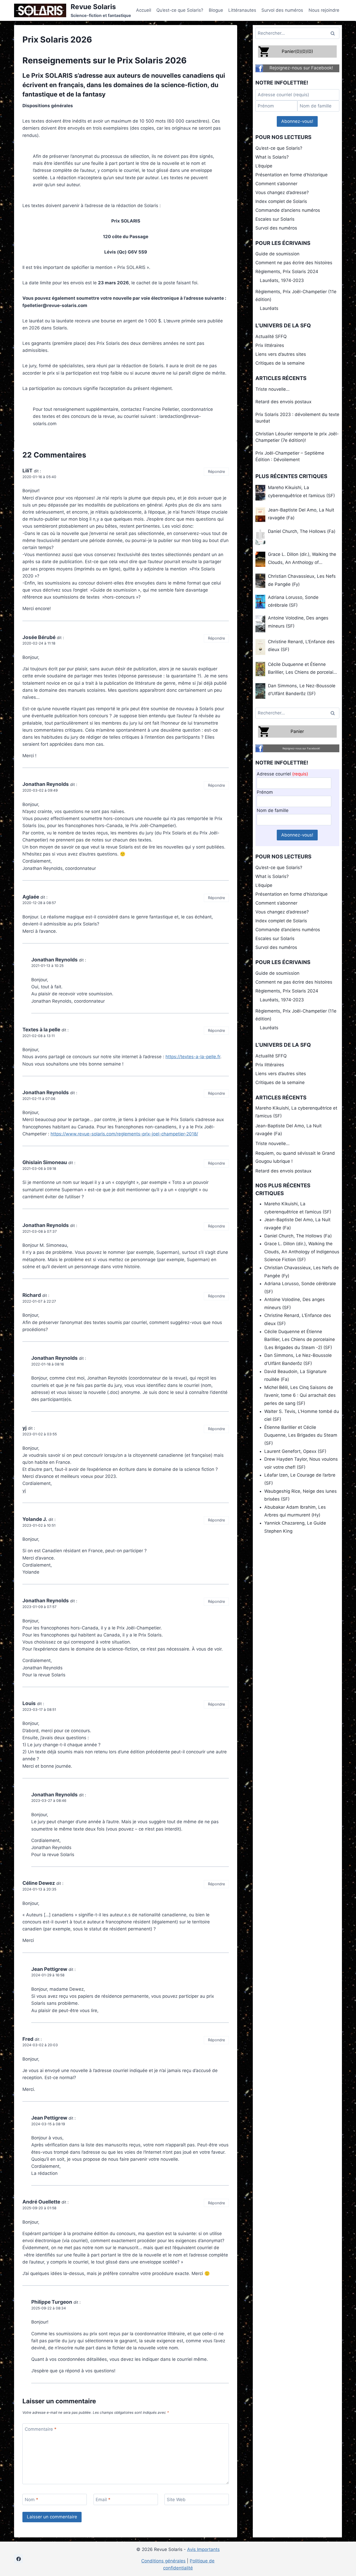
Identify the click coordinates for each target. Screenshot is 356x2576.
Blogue (216, 10)
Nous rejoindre (324, 10)
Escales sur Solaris (275, 219)
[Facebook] (19, 2559)
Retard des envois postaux (283, 402)
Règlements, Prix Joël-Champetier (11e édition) (296, 296)
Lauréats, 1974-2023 (282, 280)
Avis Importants (203, 2549)
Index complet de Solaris (281, 201)
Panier (297, 731)
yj (24, 1428)
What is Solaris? (272, 157)
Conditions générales (163, 2561)
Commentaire (41, 2429)
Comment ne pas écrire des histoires (294, 263)
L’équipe (264, 166)
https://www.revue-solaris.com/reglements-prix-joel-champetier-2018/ (124, 1134)
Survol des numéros (282, 10)
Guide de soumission (277, 254)
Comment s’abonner (276, 184)
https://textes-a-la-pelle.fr (193, 1057)
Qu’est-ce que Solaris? (180, 10)
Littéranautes (242, 10)
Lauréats (269, 308)
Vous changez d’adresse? (282, 192)
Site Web (176, 2500)
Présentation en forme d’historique (291, 175)
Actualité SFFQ (271, 336)
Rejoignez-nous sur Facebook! (301, 68)
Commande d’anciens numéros (288, 210)
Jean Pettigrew (49, 1969)
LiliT (27, 471)
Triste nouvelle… (272, 389)
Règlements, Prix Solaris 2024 (287, 272)
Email (103, 2500)
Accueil (144, 10)
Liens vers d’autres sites (281, 354)
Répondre (216, 471)
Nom (32, 2500)
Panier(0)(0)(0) (297, 51)
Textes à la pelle (41, 1030)
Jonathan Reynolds (46, 784)
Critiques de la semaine (280, 363)
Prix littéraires (270, 345)
